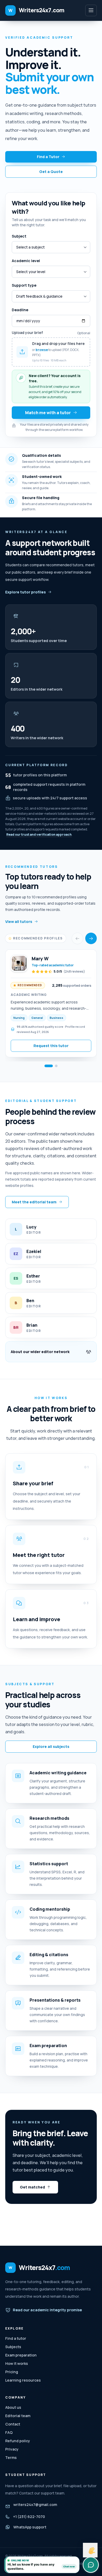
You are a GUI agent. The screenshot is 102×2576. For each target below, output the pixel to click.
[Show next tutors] (91, 938)
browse (42, 350)
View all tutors (19, 922)
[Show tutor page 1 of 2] (49, 1066)
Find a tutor (16, 2338)
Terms (11, 2457)
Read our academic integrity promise (47, 2310)
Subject (19, 236)
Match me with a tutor (48, 413)
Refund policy (18, 2441)
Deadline (20, 310)
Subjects (13, 2347)
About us (13, 2407)
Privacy (12, 2449)
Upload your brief (27, 333)
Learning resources (23, 2380)
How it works (17, 2363)
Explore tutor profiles (25, 592)
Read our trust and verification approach (39, 834)
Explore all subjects (51, 1746)
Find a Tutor (48, 157)
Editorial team (18, 2416)
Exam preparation (21, 2355)
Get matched (32, 2187)
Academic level (26, 261)
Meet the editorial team (34, 1202)
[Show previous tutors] (77, 938)
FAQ (9, 2432)
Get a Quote (51, 172)
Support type (24, 285)
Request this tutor (51, 1046)
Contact (13, 2424)
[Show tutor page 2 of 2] (56, 1066)
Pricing (12, 2372)
